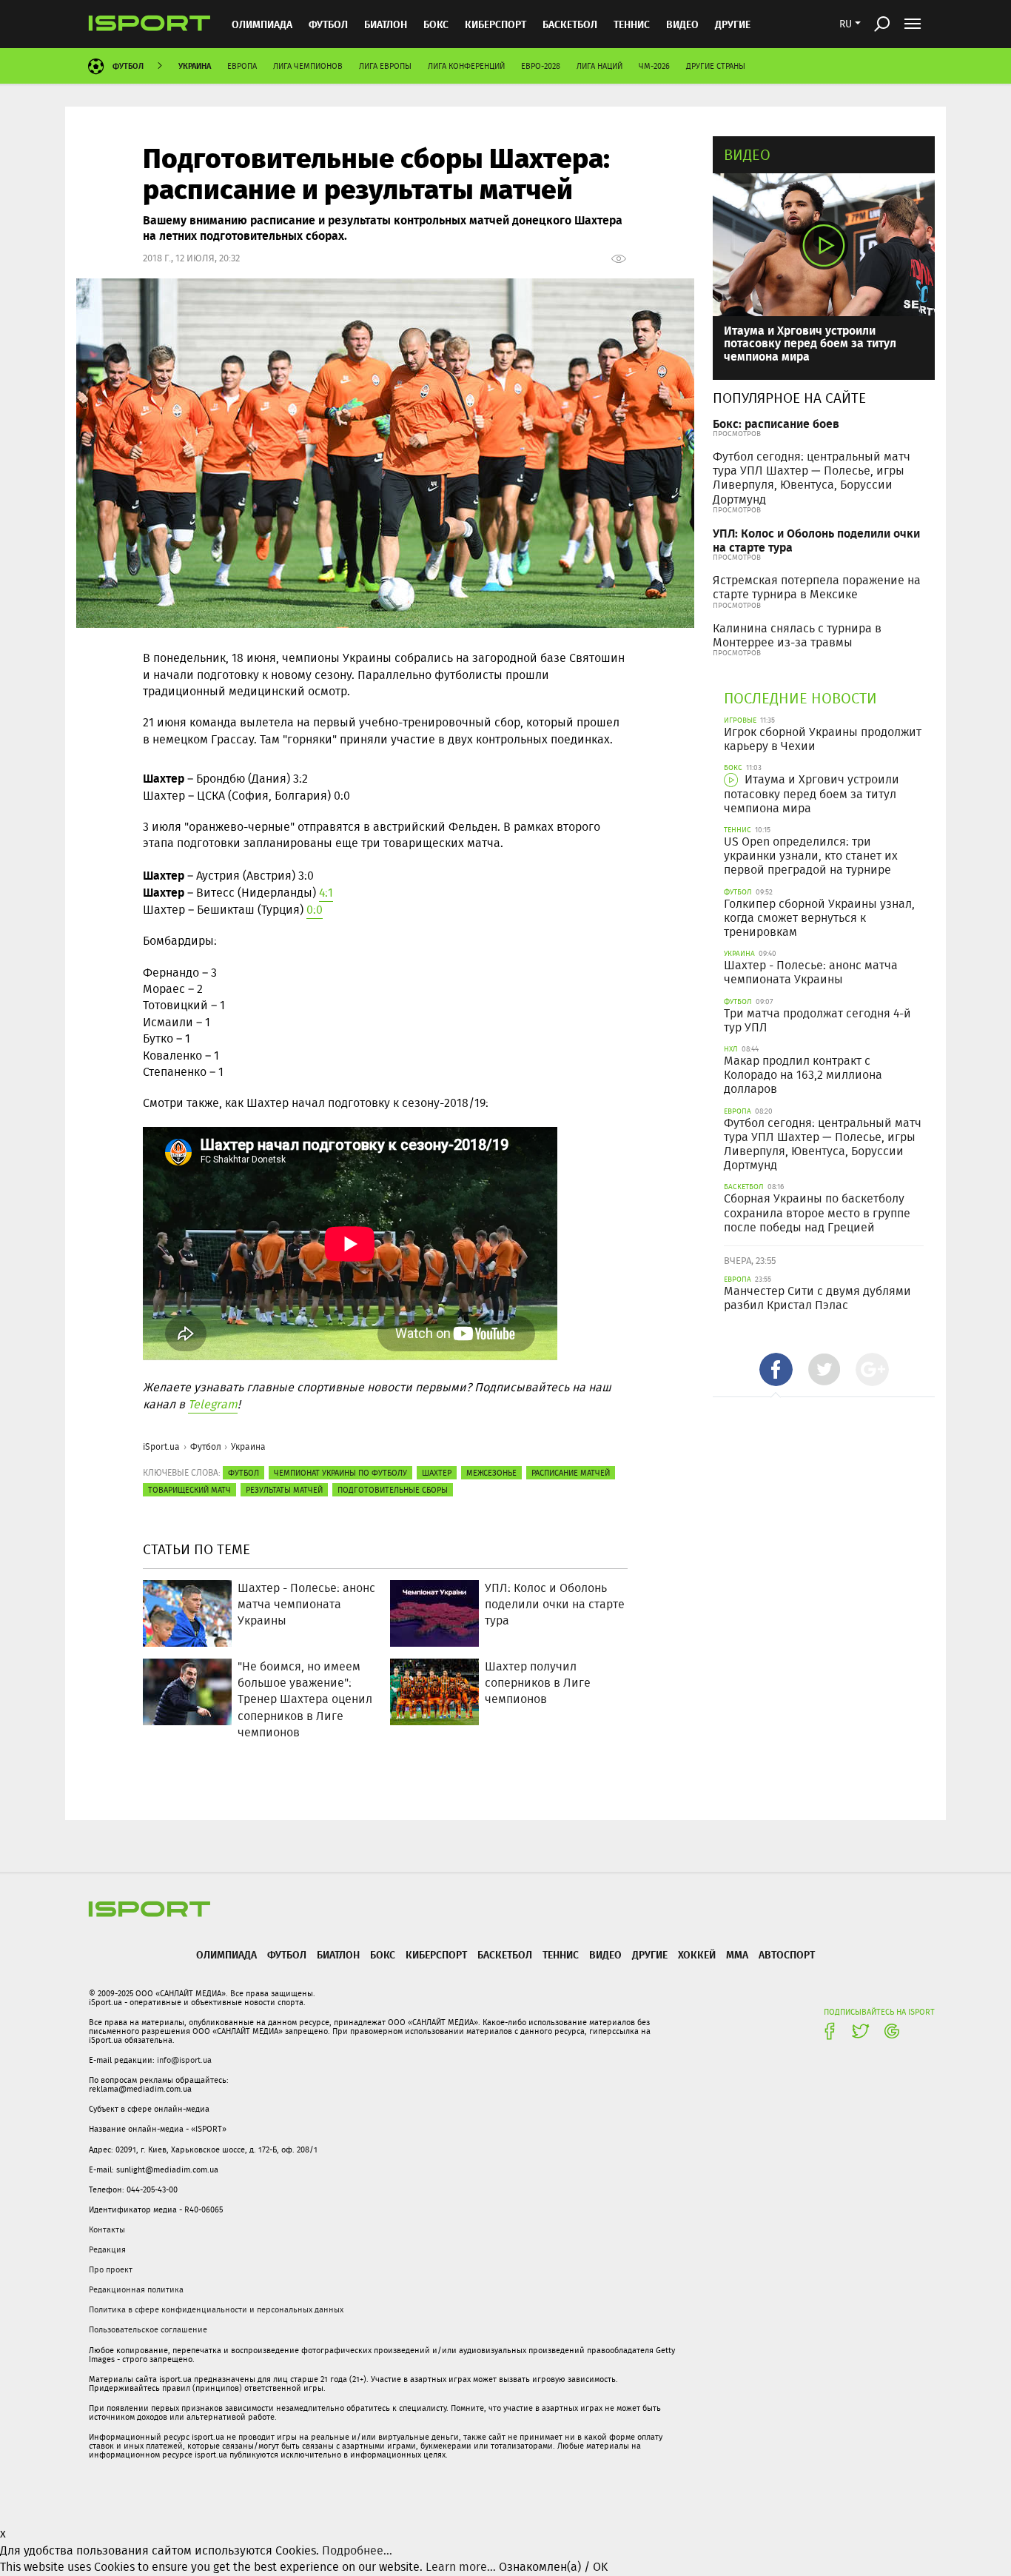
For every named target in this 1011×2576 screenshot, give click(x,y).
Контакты (107, 2229)
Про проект (111, 2269)
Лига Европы (385, 66)
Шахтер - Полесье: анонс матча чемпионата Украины (811, 972)
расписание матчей (571, 1473)
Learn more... (461, 2567)
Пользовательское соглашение (148, 2329)
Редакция (107, 2249)
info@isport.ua (184, 2060)
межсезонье (491, 1473)
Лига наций (599, 66)
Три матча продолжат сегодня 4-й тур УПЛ (817, 1020)
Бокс (436, 24)
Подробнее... (357, 2550)
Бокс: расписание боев (776, 423)
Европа (242, 66)
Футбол (328, 24)
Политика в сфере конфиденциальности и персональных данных (216, 2309)
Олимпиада (262, 24)
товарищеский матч (189, 1490)
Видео (747, 154)
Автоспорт (787, 1954)
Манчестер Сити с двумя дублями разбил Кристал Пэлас (817, 1298)
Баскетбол (570, 24)
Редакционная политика (136, 2289)
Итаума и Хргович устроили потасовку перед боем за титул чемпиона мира (810, 343)
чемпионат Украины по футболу (340, 1473)
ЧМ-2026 (654, 66)
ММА (737, 1954)
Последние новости (800, 698)
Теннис (632, 24)
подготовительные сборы (393, 1490)
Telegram (213, 1404)
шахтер (437, 1473)
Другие (733, 24)
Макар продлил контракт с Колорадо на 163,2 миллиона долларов (803, 1075)
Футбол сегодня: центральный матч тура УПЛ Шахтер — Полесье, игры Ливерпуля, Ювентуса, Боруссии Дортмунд (812, 478)
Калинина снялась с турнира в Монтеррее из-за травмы (797, 635)
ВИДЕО (682, 24)
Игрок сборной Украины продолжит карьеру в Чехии (823, 739)
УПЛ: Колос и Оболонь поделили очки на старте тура (816, 540)
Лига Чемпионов (308, 66)
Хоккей (697, 1954)
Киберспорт (496, 24)
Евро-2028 (541, 66)
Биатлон (386, 24)
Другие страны (716, 66)
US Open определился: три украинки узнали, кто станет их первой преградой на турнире (811, 856)
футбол (243, 1473)
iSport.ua (161, 1446)
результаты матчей (284, 1490)
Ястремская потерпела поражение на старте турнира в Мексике (817, 587)
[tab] (776, 1369)
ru (846, 24)
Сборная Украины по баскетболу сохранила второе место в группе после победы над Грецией (817, 1212)
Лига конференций (466, 66)
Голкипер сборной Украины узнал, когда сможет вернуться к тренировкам (819, 918)
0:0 (315, 910)
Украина (195, 66)
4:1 (326, 893)
